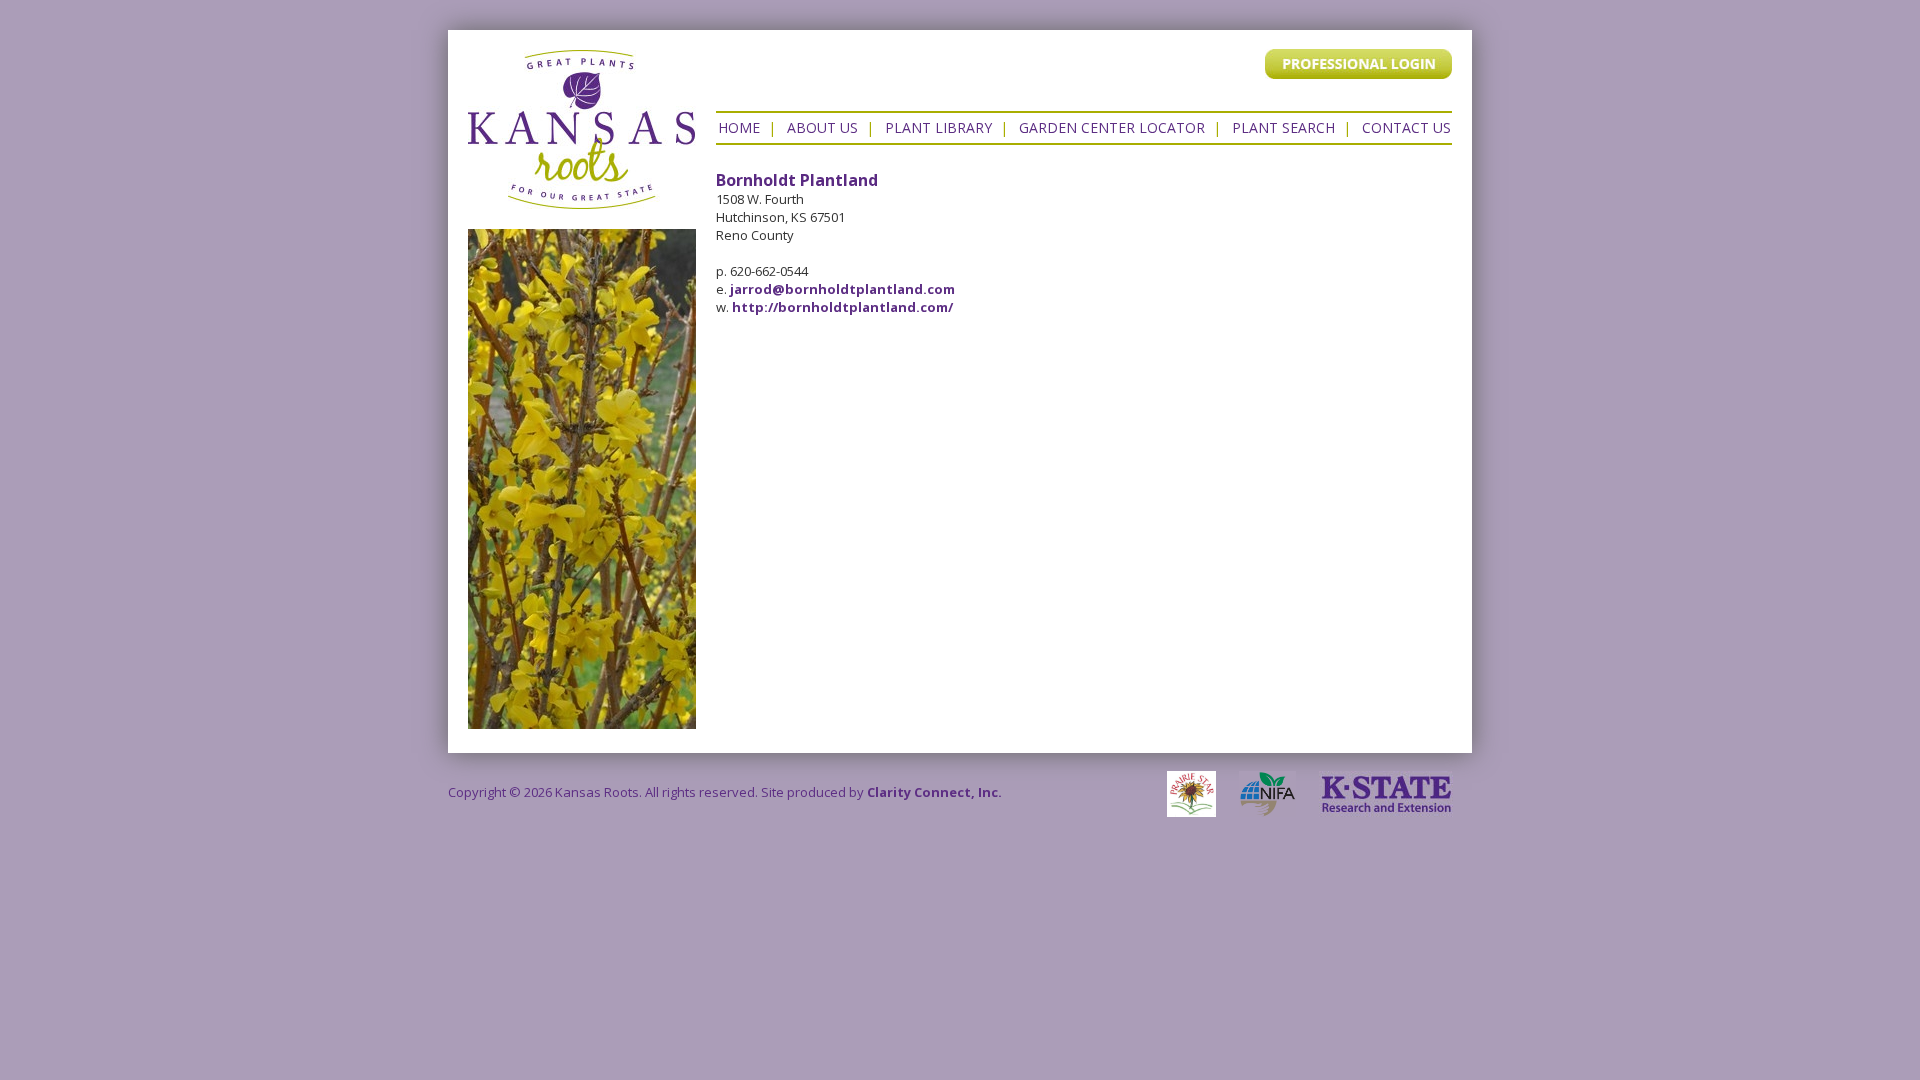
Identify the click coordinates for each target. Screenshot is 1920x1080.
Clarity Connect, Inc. (934, 792)
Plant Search (1283, 127)
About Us (822, 127)
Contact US (1406, 127)
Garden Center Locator (1112, 127)
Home (739, 127)
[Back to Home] (582, 199)
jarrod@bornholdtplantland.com (842, 289)
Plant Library (938, 127)
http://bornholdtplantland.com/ (842, 307)
